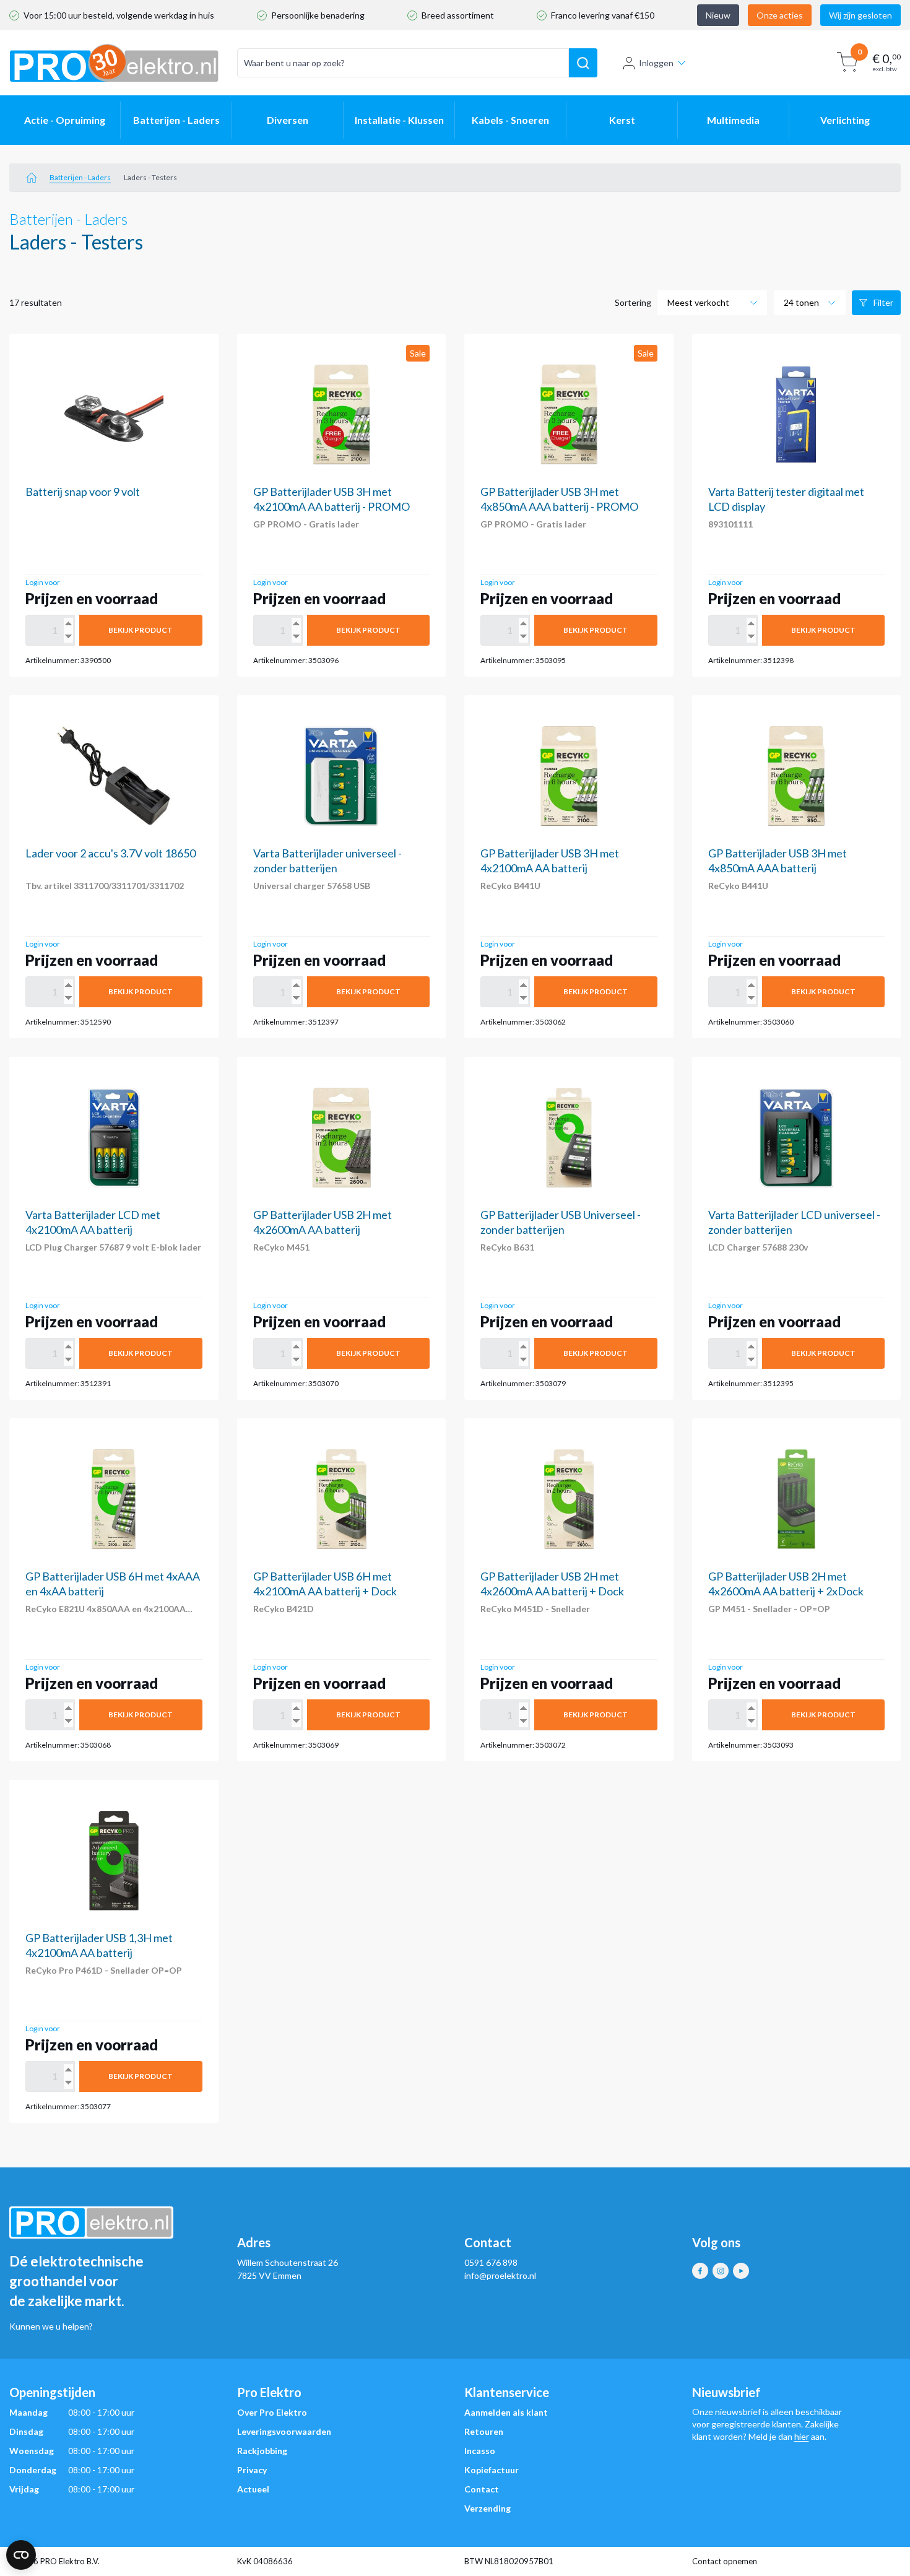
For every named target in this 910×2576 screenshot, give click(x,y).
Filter (883, 302)
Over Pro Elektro (272, 2412)
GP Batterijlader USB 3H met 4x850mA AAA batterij (778, 861)
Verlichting (845, 120)
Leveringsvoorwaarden (284, 2431)
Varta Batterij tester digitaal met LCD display (786, 499)
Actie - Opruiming (65, 120)
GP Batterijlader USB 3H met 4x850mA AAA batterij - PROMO (559, 499)
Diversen (288, 120)
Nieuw (718, 15)
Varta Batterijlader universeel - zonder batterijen (327, 861)
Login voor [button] (43, 582)
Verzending (487, 2508)
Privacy (252, 2470)
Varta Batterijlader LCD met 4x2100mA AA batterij (93, 1222)
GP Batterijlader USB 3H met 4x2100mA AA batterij (550, 861)
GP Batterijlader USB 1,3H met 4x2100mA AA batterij (99, 1945)
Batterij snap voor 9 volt (83, 492)
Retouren (484, 2431)
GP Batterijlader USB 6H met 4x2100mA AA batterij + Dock (325, 1584)
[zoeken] (583, 63)
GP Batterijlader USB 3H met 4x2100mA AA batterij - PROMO (331, 499)
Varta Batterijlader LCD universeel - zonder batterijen (794, 1222)
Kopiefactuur (492, 2470)
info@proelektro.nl (500, 2275)
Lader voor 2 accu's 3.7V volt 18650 (110, 853)
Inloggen (656, 63)
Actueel (253, 2489)
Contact (482, 2489)
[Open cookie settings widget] (21, 2555)
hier (802, 2436)
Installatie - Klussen (399, 120)
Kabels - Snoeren (510, 120)
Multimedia (733, 120)
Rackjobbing (262, 2451)
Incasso (480, 2451)
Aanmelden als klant (506, 2412)
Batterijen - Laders (176, 120)
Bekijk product (141, 630)
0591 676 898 (491, 2262)
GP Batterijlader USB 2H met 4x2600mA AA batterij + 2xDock (786, 1584)
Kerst (622, 120)
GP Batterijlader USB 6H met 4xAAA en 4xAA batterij (113, 1584)
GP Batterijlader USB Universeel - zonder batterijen (561, 1222)
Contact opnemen (725, 2561)
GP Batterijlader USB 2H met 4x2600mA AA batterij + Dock (552, 1584)
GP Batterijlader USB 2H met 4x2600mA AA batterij (323, 1222)
